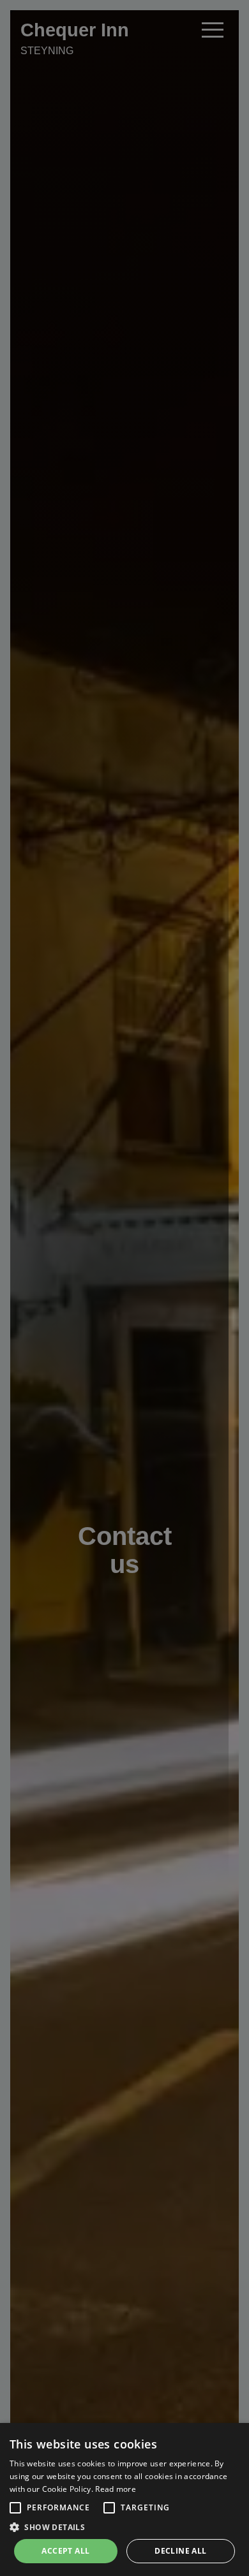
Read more (116, 2489)
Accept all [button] (65, 2551)
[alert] (124, 2499)
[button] (15, 2508)
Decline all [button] (180, 2551)
